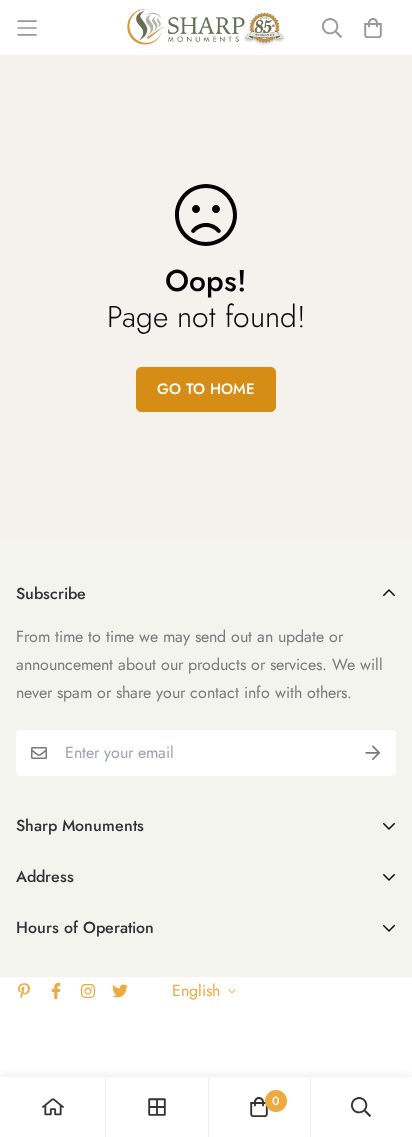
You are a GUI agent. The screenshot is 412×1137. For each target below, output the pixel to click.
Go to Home (206, 389)
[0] (259, 1107)
